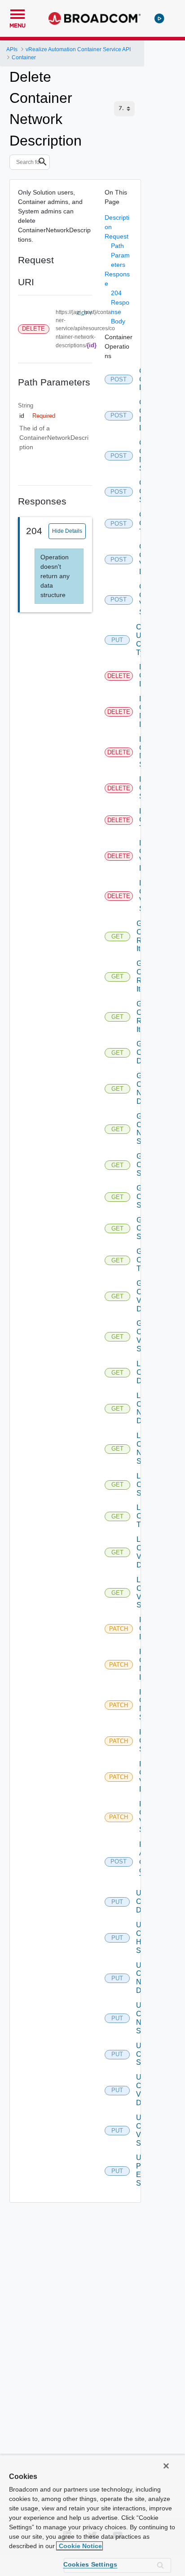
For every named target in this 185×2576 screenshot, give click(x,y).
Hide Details (67, 531)
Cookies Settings (90, 2564)
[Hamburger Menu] (18, 13)
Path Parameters (120, 255)
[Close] (166, 2466)
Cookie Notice (79, 2546)
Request (117, 236)
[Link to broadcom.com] (95, 18)
